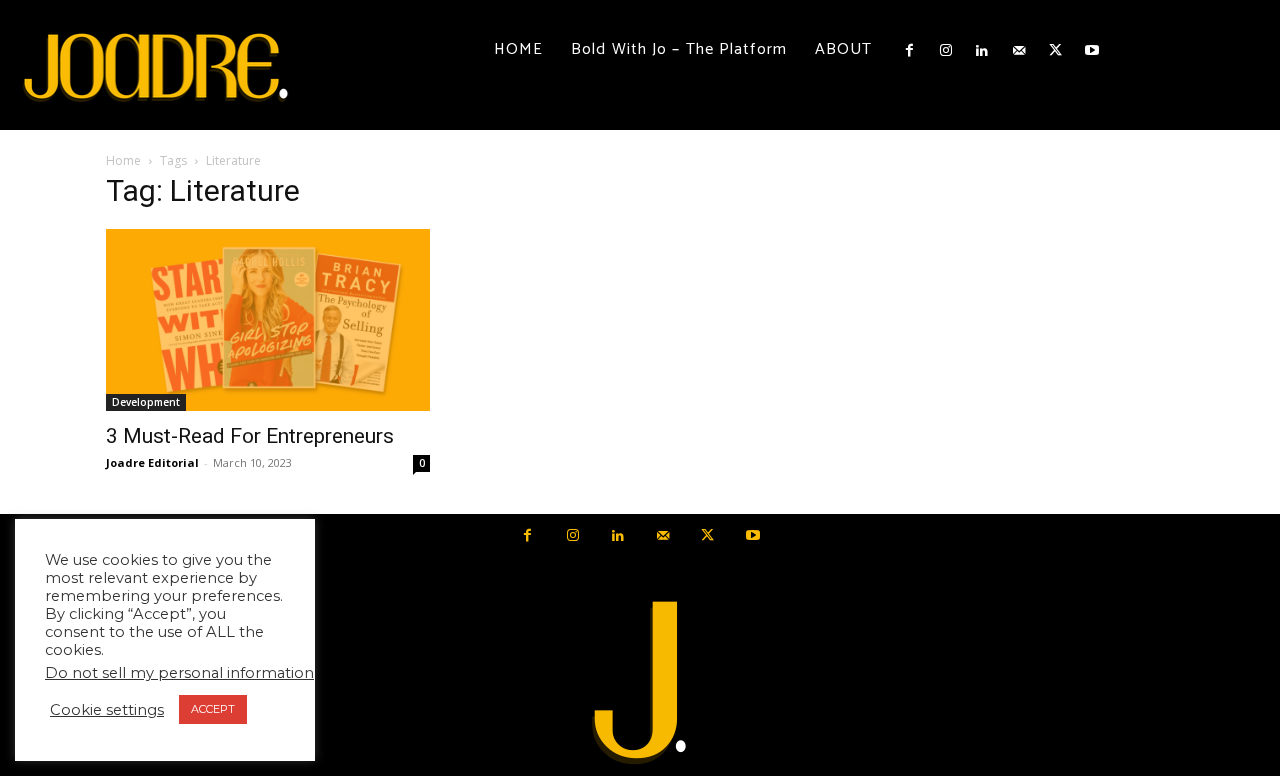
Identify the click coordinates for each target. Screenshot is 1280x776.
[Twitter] (1055, 51)
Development (146, 402)
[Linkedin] (982, 51)
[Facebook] (909, 51)
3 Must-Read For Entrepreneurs (250, 436)
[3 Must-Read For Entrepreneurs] (268, 320)
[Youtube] (1091, 51)
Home (123, 160)
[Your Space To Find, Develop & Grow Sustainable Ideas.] (640, 683)
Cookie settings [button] (107, 710)
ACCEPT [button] (213, 709)
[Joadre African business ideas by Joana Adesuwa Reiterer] (156, 65)
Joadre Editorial (152, 462)
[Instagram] (946, 51)
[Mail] (1019, 51)
